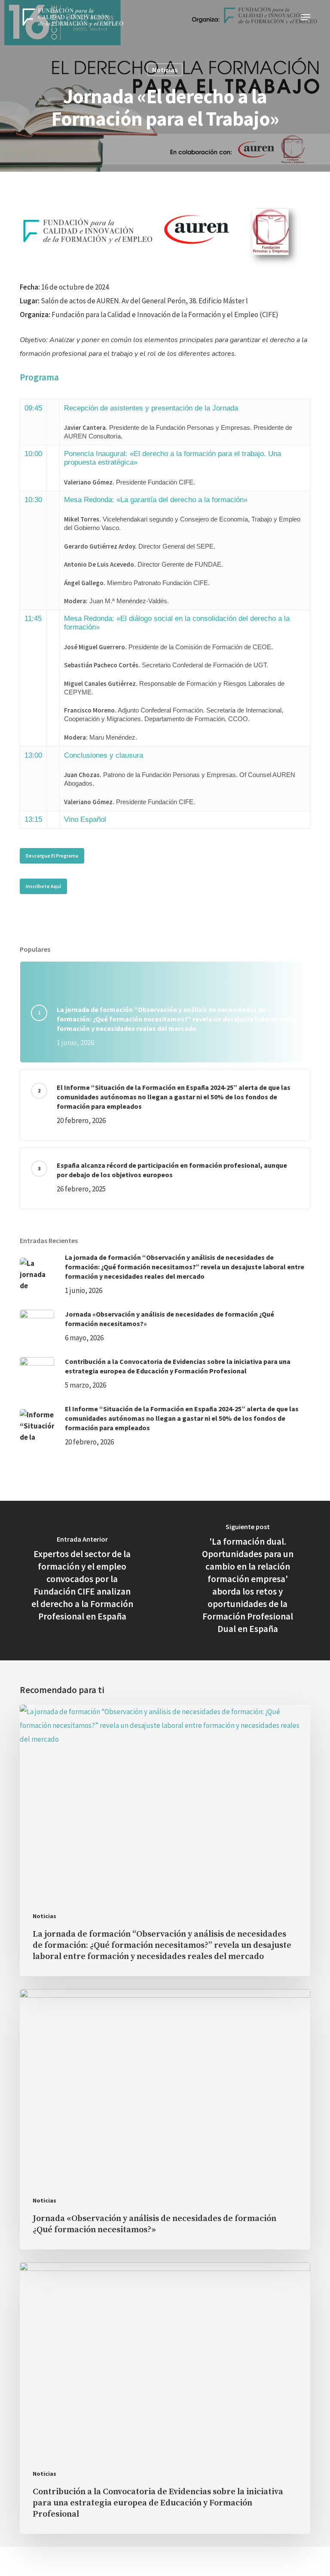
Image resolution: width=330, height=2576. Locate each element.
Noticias (165, 70)
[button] (306, 17)
